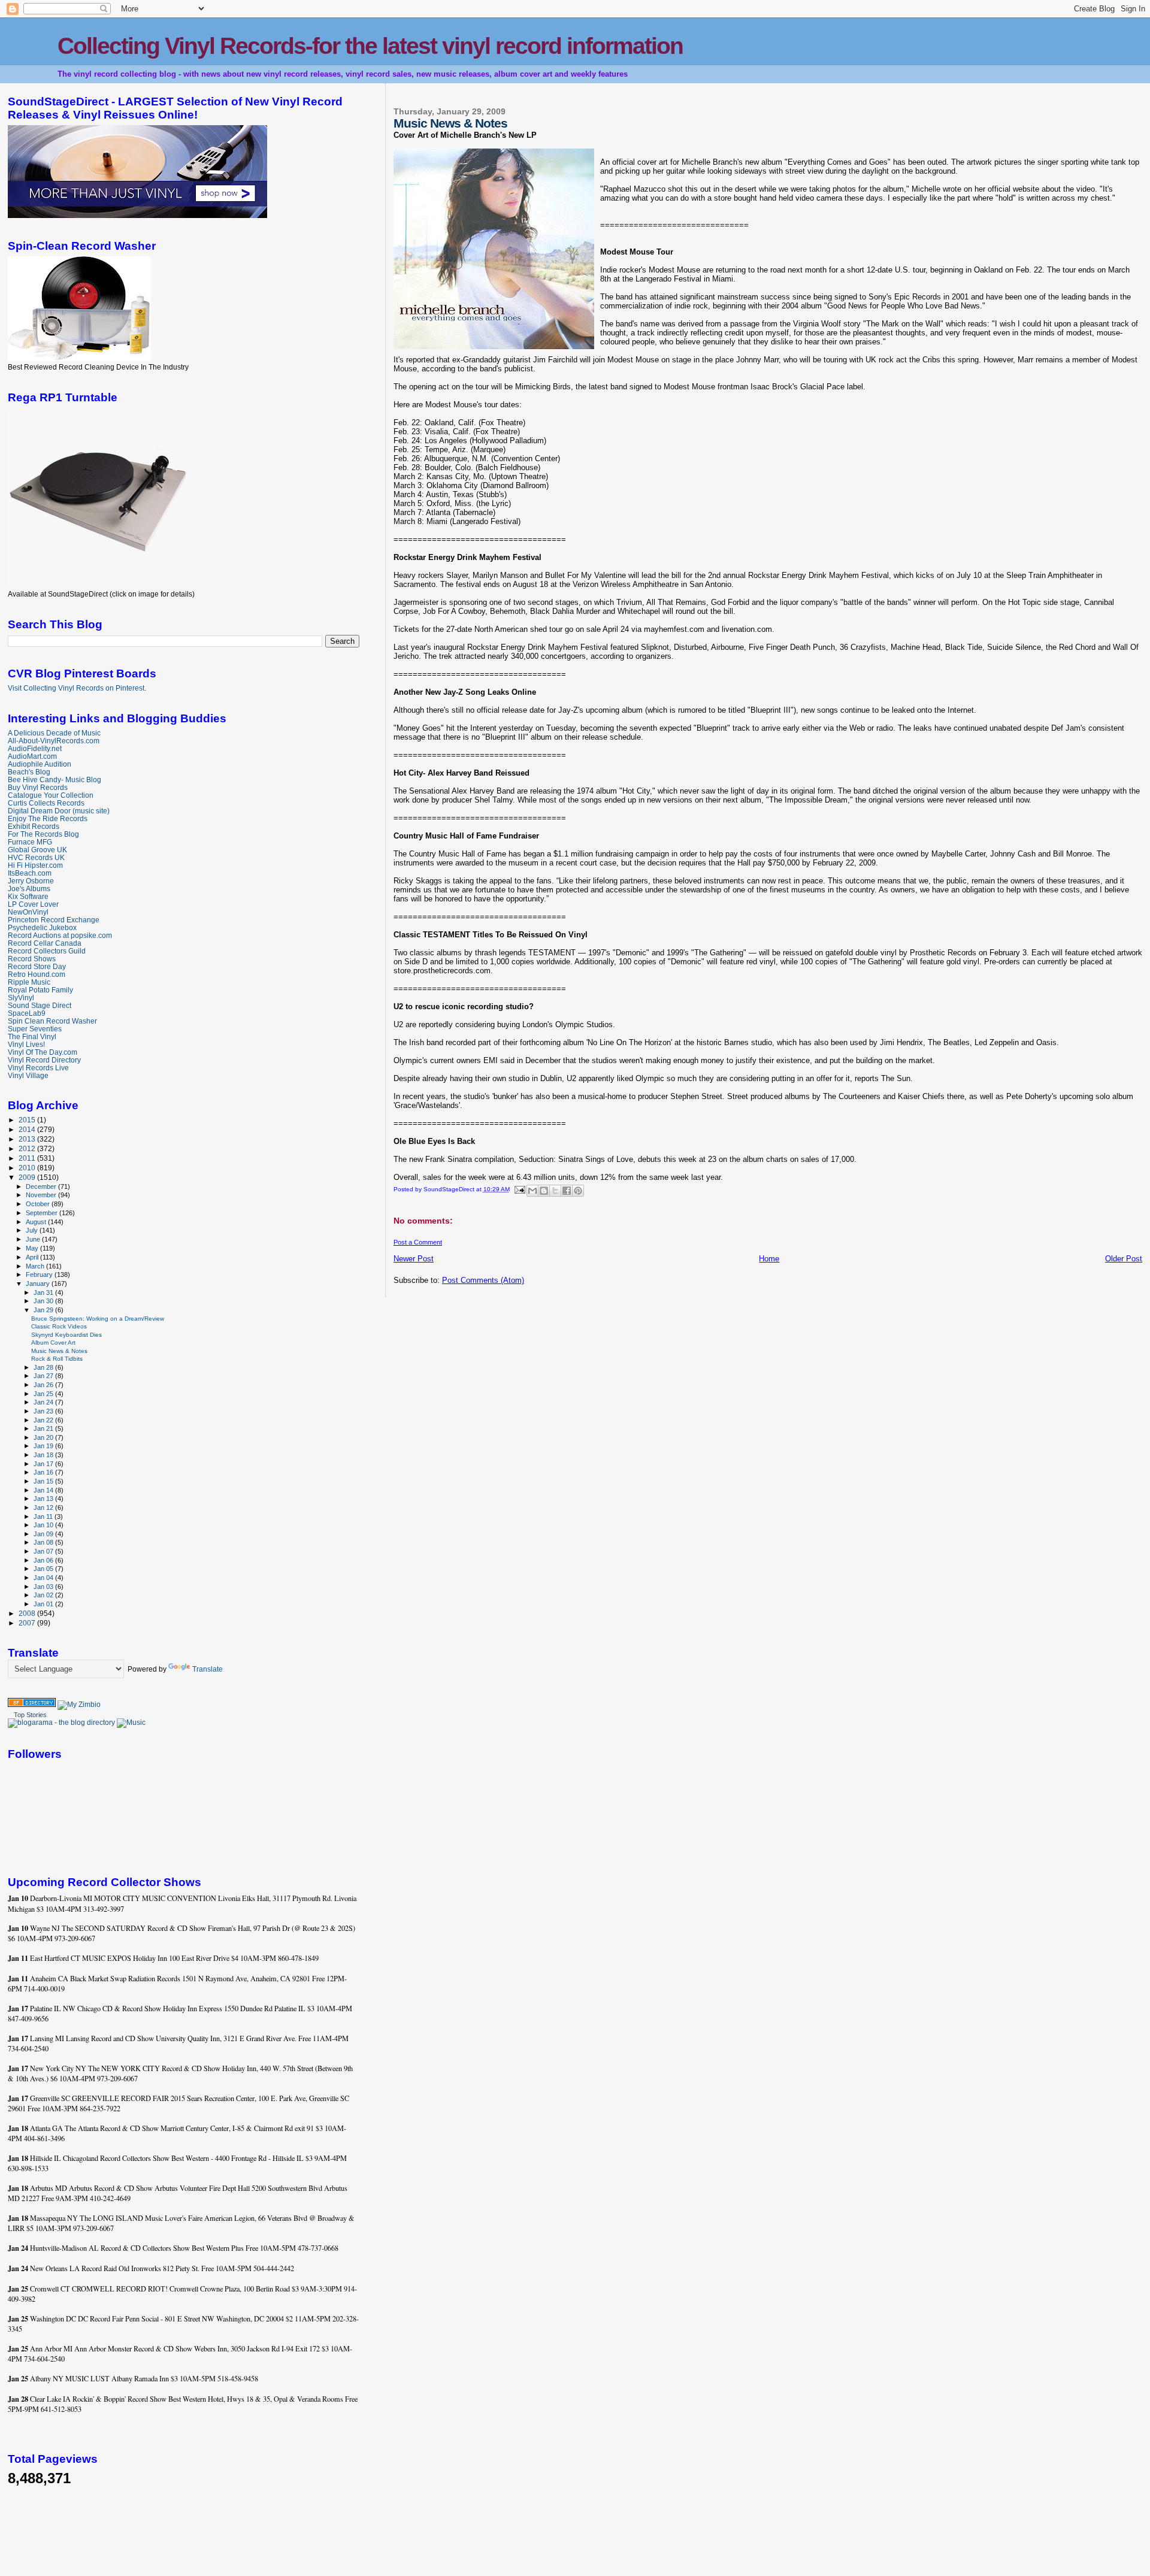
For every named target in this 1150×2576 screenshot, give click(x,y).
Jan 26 (44, 1385)
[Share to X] (555, 1191)
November (42, 1195)
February (40, 1275)
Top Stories (30, 1715)
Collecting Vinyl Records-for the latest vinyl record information (370, 46)
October (39, 1204)
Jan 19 (44, 1446)
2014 (28, 1129)
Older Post (1124, 1259)
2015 (28, 1120)
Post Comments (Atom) (483, 1280)
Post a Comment (418, 1242)
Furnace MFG (30, 842)
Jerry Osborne (31, 881)
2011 (28, 1158)
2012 (28, 1148)
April (33, 1257)
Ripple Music (29, 982)
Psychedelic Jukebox (42, 927)
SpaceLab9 (27, 1013)
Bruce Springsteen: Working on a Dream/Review (98, 1319)
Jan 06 (44, 1560)
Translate (208, 1669)
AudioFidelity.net (35, 748)
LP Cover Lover (33, 904)
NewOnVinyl (28, 912)
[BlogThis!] (544, 1191)
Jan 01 (44, 1604)
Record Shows (32, 959)
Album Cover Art (53, 1343)
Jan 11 (44, 1516)
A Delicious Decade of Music (54, 733)
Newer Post (414, 1259)
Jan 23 (44, 1411)
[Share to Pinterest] (578, 1191)
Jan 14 (44, 1490)
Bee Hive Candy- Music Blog (55, 780)
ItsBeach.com (30, 873)
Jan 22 (44, 1420)
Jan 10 (44, 1525)
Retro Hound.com (37, 974)
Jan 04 (44, 1578)
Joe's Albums (29, 889)
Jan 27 (44, 1376)
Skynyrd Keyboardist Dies (66, 1335)
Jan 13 (44, 1499)
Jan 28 (44, 1367)
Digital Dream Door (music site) (59, 811)
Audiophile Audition (40, 764)
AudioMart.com (32, 756)
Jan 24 (44, 1402)
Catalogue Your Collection (51, 795)
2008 (28, 1613)
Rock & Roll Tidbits (57, 1359)
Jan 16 (44, 1472)
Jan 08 (44, 1542)
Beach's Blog (29, 772)
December (42, 1186)
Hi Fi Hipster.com (35, 865)
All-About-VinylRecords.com (54, 741)
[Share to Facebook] (567, 1191)
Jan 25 (44, 1394)
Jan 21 (44, 1428)
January (39, 1284)
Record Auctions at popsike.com (60, 935)
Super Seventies (35, 1029)
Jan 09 (44, 1534)
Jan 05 (44, 1569)
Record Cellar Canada (45, 943)
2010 (28, 1168)
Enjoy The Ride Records (48, 818)
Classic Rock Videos (59, 1326)
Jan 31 (44, 1292)
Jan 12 (44, 1508)
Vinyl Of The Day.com (43, 1052)
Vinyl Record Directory (44, 1060)
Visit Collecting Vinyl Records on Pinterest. (77, 688)
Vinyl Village (28, 1075)
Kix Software (28, 896)
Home (769, 1259)
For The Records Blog (43, 834)
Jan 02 (44, 1595)
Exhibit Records (34, 826)
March (36, 1266)
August (37, 1222)
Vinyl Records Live (38, 1068)
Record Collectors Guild (47, 951)
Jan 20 (44, 1437)
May (33, 1248)
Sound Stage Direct (40, 1005)
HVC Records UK (36, 857)
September (43, 1213)
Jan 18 (44, 1455)
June (34, 1239)
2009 (28, 1177)
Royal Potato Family (40, 990)
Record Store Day (37, 966)
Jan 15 (44, 1481)
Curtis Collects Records (46, 803)
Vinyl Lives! (26, 1044)
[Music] (131, 1723)
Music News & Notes (59, 1351)
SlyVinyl (21, 998)
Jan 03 (44, 1587)
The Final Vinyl (32, 1036)
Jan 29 (44, 1310)
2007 (28, 1623)
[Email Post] (519, 1189)
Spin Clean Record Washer (52, 1021)
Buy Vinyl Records (38, 787)
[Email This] (532, 1191)
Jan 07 (44, 1551)
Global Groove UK (37, 850)
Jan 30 (44, 1301)
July (33, 1230)
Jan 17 (44, 1464)
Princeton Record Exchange (54, 920)
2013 (28, 1139)
